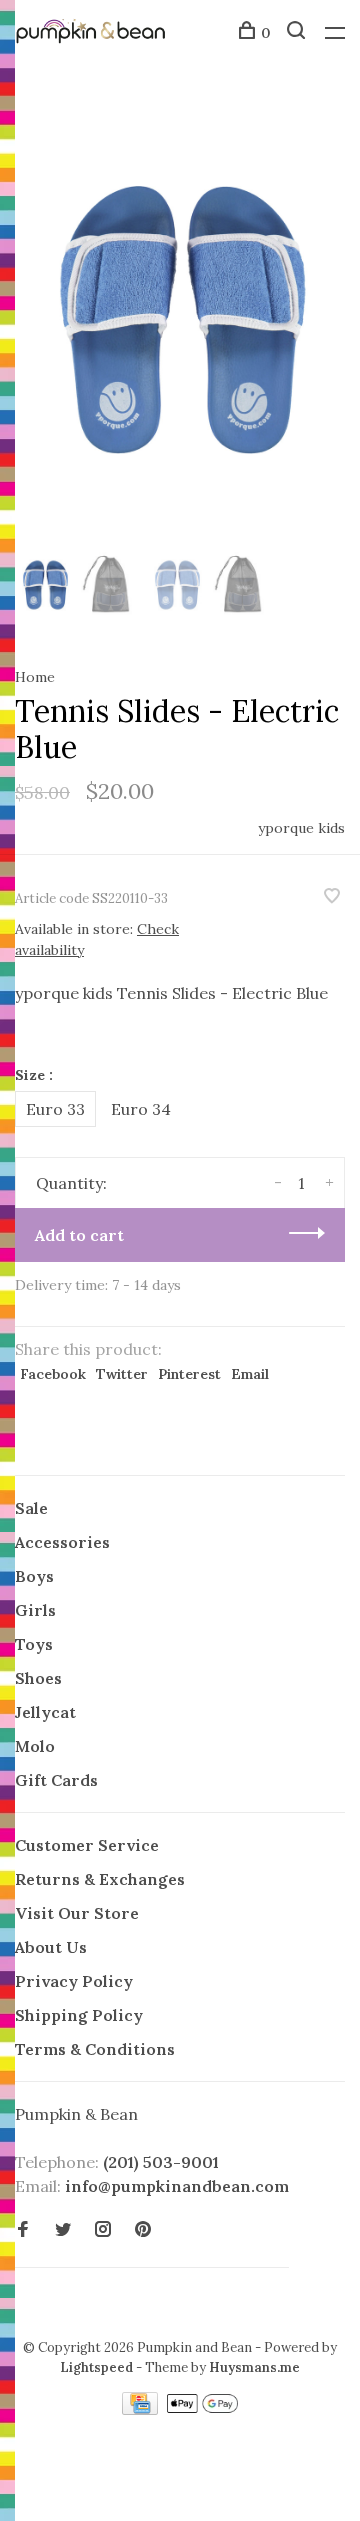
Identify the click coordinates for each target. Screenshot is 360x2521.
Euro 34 (141, 1109)
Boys (34, 1576)
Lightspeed (96, 2367)
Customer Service (87, 1845)
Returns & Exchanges (100, 1879)
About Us (51, 1947)
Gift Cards (56, 1780)
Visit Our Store (77, 1913)
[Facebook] (23, 2230)
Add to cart (79, 1235)
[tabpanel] (180, 320)
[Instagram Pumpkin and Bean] (103, 2230)
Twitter (122, 1374)
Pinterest (189, 1374)
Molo (35, 1746)
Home (35, 677)
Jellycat (45, 1712)
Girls (35, 1610)
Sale (31, 1508)
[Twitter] (63, 2230)
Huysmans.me (254, 2367)
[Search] (298, 33)
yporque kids (301, 828)
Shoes (38, 1678)
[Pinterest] (143, 2230)
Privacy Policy (74, 1981)
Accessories (62, 1542)
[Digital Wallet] (202, 2409)
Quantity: (71, 1183)
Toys (34, 1644)
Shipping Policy (79, 2015)
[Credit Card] (142, 2409)
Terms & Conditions (95, 2049)
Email (250, 1374)
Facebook (53, 1374)
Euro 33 (55, 1109)
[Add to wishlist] (332, 897)
